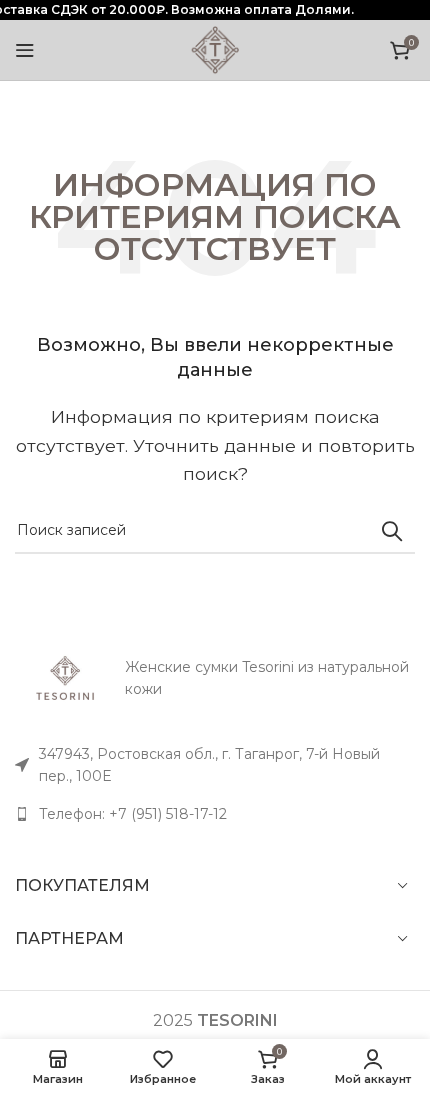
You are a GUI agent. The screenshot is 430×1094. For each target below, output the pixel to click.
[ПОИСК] (392, 531)
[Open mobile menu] (25, 50)
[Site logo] (215, 48)
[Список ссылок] (215, 814)
